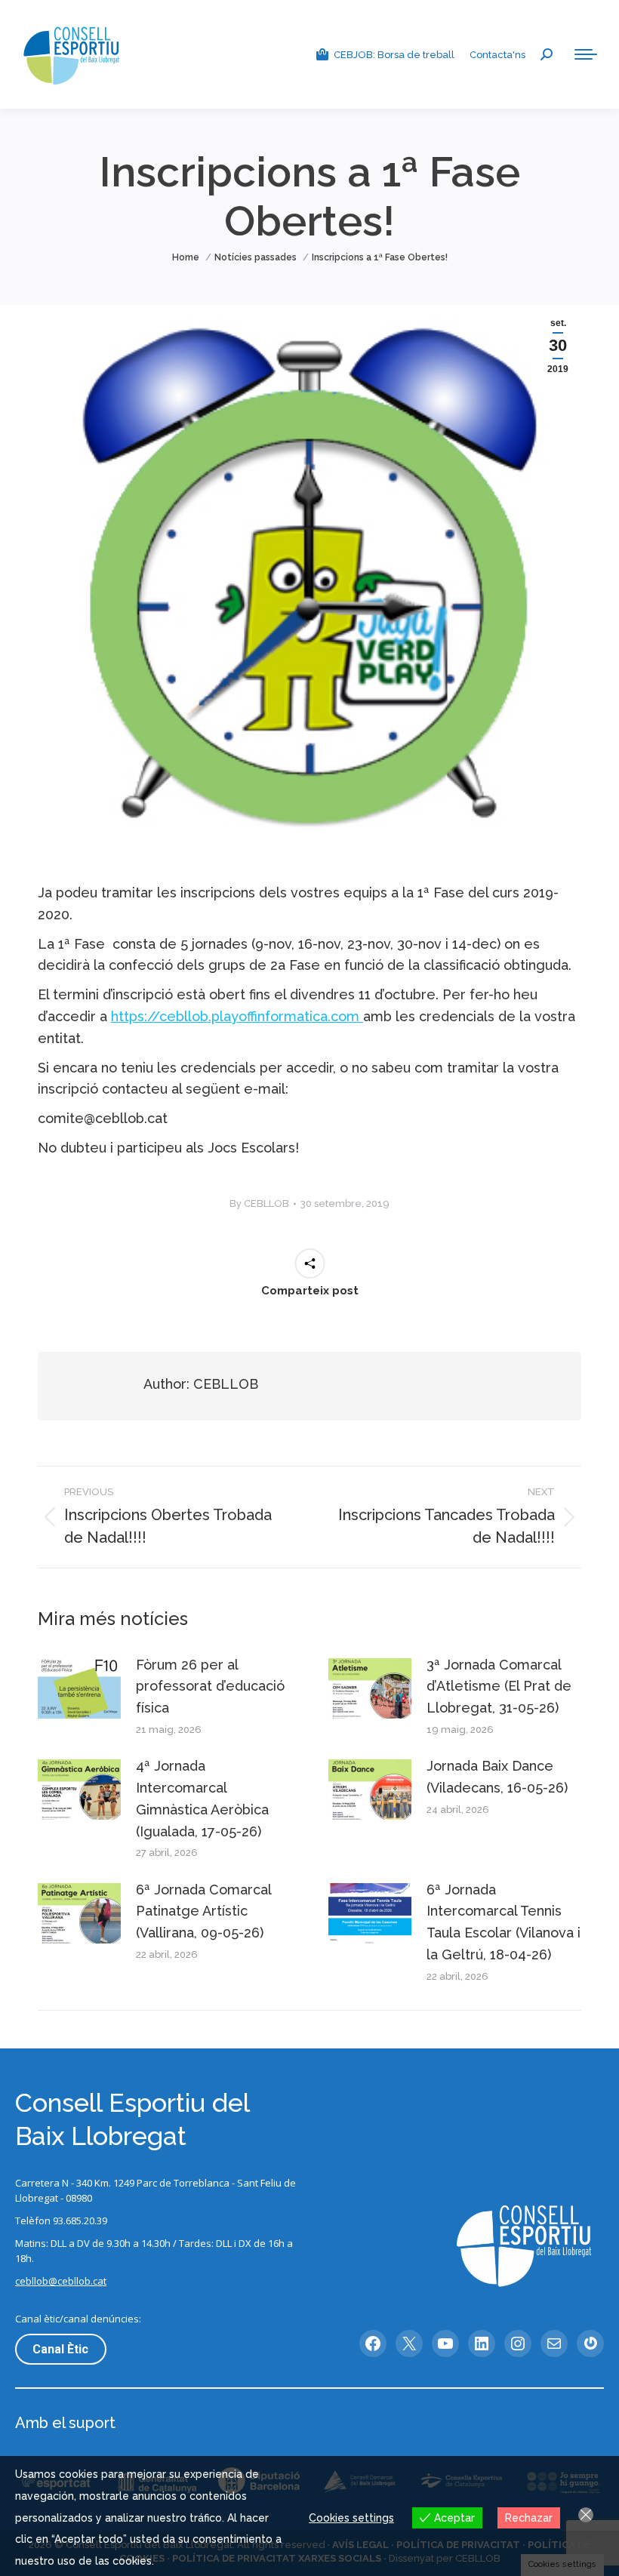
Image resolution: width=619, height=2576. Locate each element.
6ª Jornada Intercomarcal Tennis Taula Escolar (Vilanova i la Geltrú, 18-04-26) (504, 1922)
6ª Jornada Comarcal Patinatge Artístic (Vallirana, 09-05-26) (203, 1911)
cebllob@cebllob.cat (61, 2281)
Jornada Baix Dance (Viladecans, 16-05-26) (497, 1777)
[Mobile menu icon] (586, 54)
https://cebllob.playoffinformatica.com (237, 1016)
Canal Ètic (60, 2349)
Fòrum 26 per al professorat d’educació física (210, 1687)
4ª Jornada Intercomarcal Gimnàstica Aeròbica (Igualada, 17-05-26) (202, 1798)
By (259, 1203)
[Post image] (79, 1688)
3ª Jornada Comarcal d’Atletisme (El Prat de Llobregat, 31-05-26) (499, 1687)
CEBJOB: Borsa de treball (394, 55)
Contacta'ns (497, 55)
